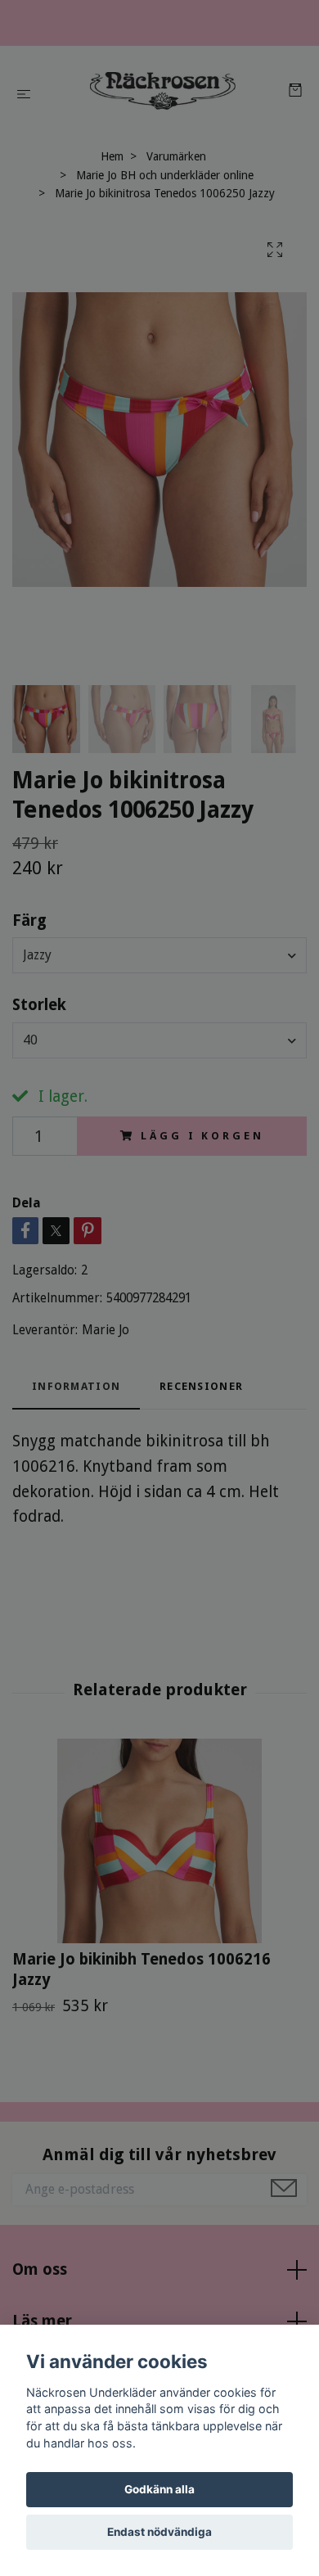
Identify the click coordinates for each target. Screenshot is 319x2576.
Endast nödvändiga (159, 2532)
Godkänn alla (159, 2489)
